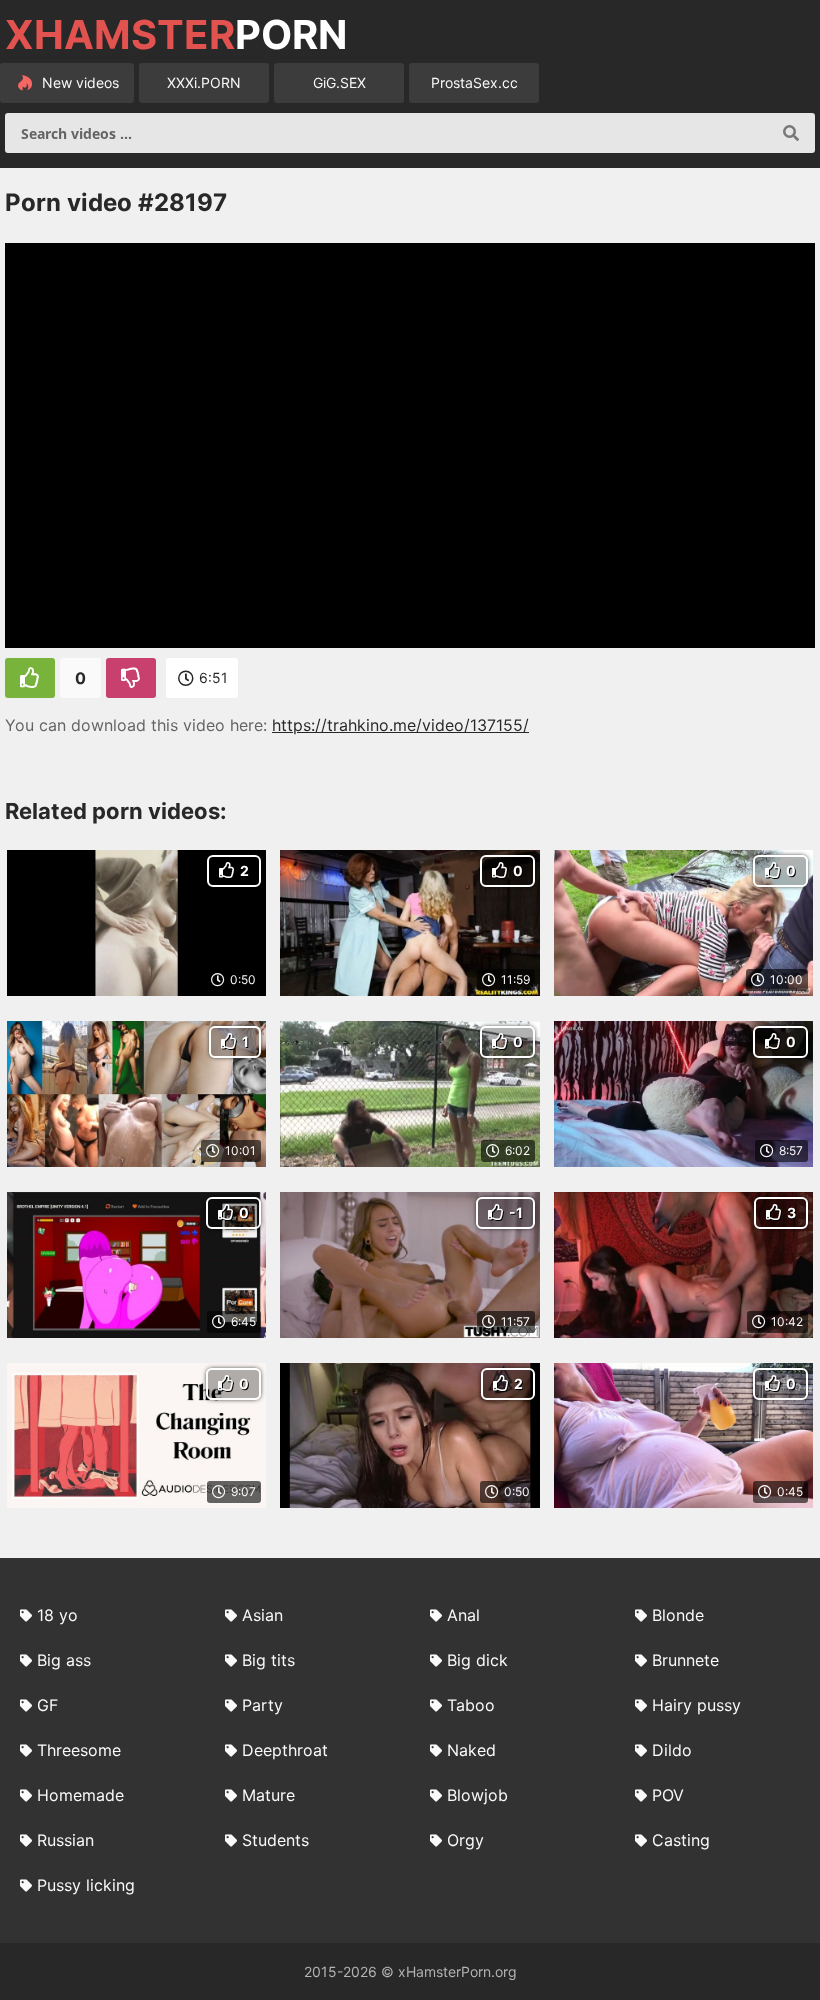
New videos (78, 82)
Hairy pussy (696, 1705)
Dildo (672, 1750)
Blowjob (477, 1795)
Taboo (471, 1705)
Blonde (678, 1615)
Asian (262, 1615)
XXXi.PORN (204, 82)
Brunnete (685, 1660)
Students (275, 1840)
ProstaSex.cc (474, 82)
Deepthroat (285, 1750)
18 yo (57, 1615)
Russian (65, 1840)
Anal (463, 1615)
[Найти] (791, 133)
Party (262, 1705)
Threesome (79, 1750)
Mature (268, 1795)
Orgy (465, 1840)
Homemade (80, 1795)
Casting (681, 1840)
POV (668, 1795)
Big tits (268, 1660)
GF (47, 1705)
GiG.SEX (339, 82)
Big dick (477, 1660)
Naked (471, 1750)
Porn (176, 35)
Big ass (64, 1660)
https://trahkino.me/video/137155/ (400, 725)
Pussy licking (86, 1885)
